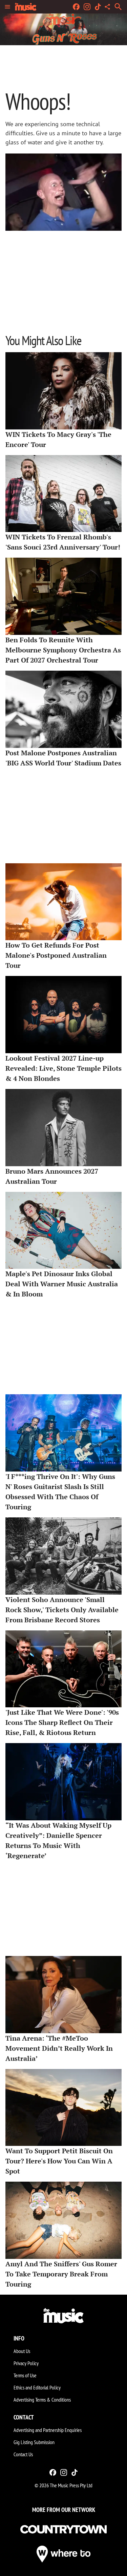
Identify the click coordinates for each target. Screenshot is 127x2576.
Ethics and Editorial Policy (37, 2387)
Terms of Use (25, 2375)
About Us (22, 2351)
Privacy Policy (26, 2363)
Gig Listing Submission (34, 2442)
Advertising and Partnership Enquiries (48, 2430)
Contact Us (23, 2454)
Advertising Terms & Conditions (42, 2400)
